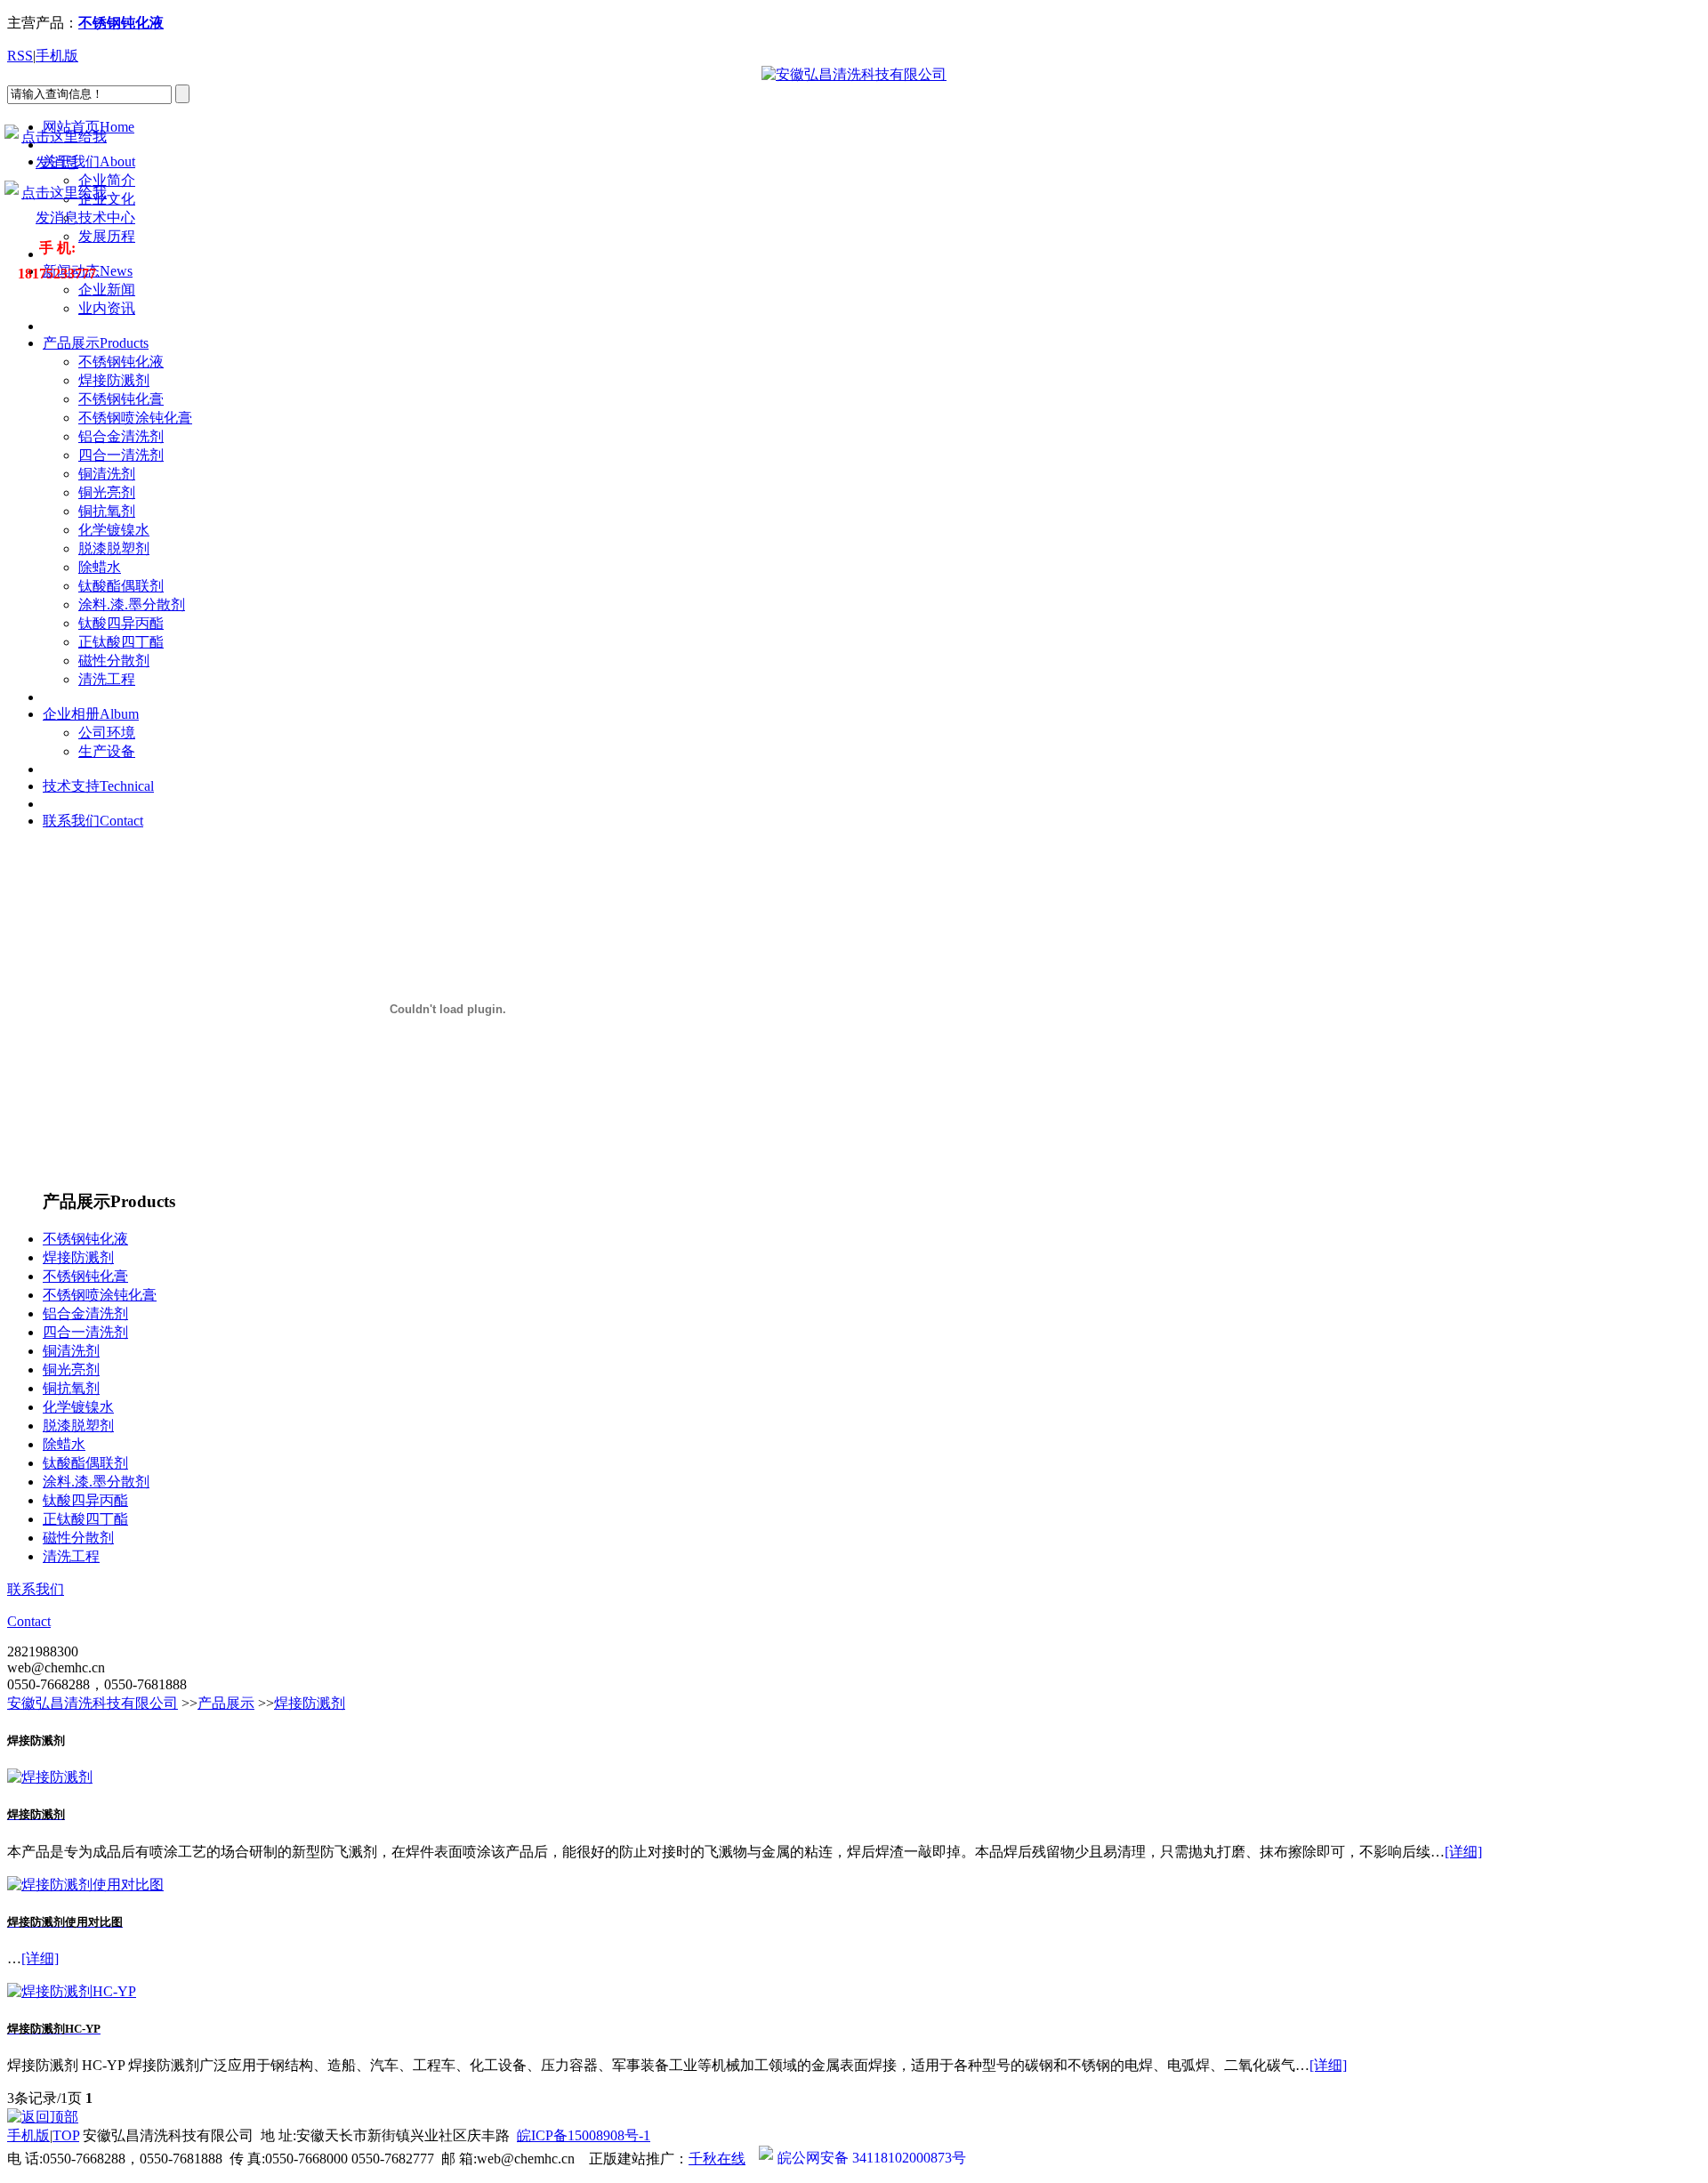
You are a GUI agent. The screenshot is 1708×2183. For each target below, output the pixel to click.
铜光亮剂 (107, 492)
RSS (20, 56)
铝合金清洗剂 (121, 436)
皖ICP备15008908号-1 (584, 2135)
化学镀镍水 (114, 530)
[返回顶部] (43, 2117)
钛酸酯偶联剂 (121, 586)
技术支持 (98, 786)
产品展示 (96, 343)
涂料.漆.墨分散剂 (132, 604)
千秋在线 (717, 2159)
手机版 (57, 56)
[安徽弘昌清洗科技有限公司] (854, 74)
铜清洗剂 (107, 474)
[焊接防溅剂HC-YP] (72, 1991)
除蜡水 (100, 567)
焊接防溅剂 (114, 380)
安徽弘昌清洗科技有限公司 (93, 1703)
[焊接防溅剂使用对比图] (85, 1885)
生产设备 (107, 751)
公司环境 (107, 733)
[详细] (1463, 1852)
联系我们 (93, 821)
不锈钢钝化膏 (121, 399)
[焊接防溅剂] (50, 1777)
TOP (66, 2135)
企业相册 (91, 714)
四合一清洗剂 (121, 455)
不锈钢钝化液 (121, 362)
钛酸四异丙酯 (121, 623)
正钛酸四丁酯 (121, 642)
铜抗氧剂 (107, 511)
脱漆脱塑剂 (114, 548)
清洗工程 (107, 679)
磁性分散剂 (114, 661)
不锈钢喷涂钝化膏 (135, 418)
